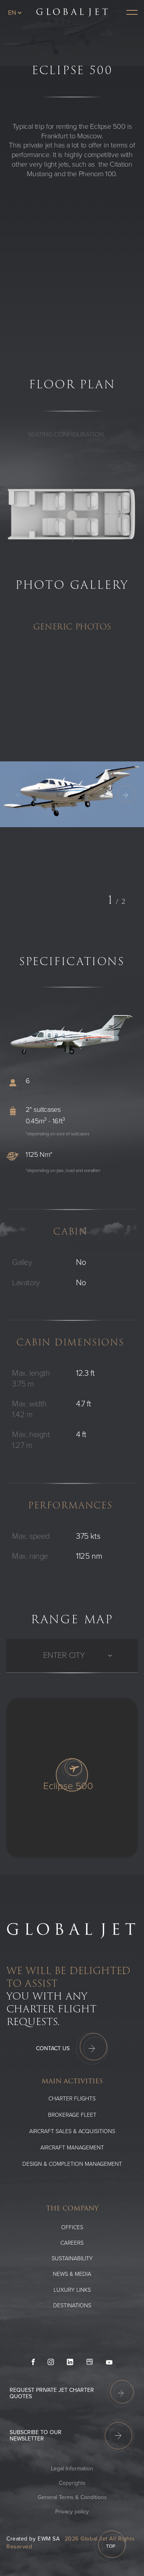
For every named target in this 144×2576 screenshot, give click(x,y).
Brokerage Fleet (72, 2115)
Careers (72, 2243)
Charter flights (72, 2099)
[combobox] (44, 1656)
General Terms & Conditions (72, 2497)
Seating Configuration (66, 435)
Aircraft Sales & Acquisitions (72, 2131)
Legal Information (72, 2469)
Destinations (72, 2306)
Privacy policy (72, 2512)
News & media (72, 2274)
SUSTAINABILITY (72, 2258)
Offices (72, 2227)
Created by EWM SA (33, 2539)
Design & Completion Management (72, 2164)
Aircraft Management (72, 2148)
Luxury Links (72, 2290)
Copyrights (72, 2483)
